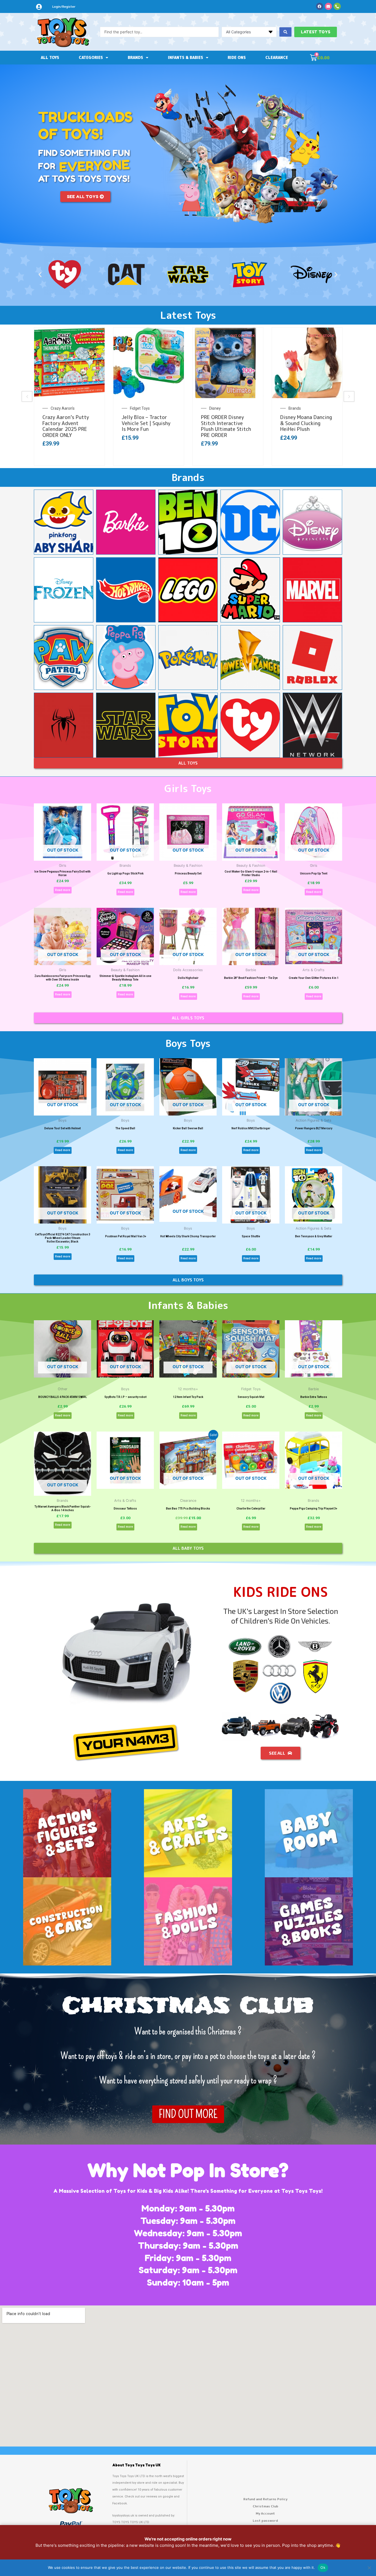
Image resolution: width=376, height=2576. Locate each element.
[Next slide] (349, 396)
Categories (91, 57)
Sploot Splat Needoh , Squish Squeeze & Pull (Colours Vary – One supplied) (306, 426)
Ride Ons (237, 57)
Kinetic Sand (61, 408)
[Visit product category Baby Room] (309, 1833)
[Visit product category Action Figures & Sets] (67, 1833)
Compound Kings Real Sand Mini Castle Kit (67, 420)
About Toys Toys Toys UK (136, 2465)
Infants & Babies (186, 57)
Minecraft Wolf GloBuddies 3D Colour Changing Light (147, 423)
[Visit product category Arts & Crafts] (188, 1833)
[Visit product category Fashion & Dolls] (188, 1921)
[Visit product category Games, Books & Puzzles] (309, 1921)
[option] (69, 396)
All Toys (50, 57)
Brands (135, 57)
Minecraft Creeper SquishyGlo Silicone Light (224, 423)
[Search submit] (285, 32)
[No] (369, 2568)
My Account (265, 2513)
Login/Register (64, 7)
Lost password (265, 2520)
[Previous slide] (27, 396)
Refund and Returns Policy (265, 2499)
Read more (63, 890)
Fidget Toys (298, 408)
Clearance (277, 57)
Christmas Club (265, 2506)
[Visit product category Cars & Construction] (67, 1921)
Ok (323, 2567)
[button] (40, 275)
